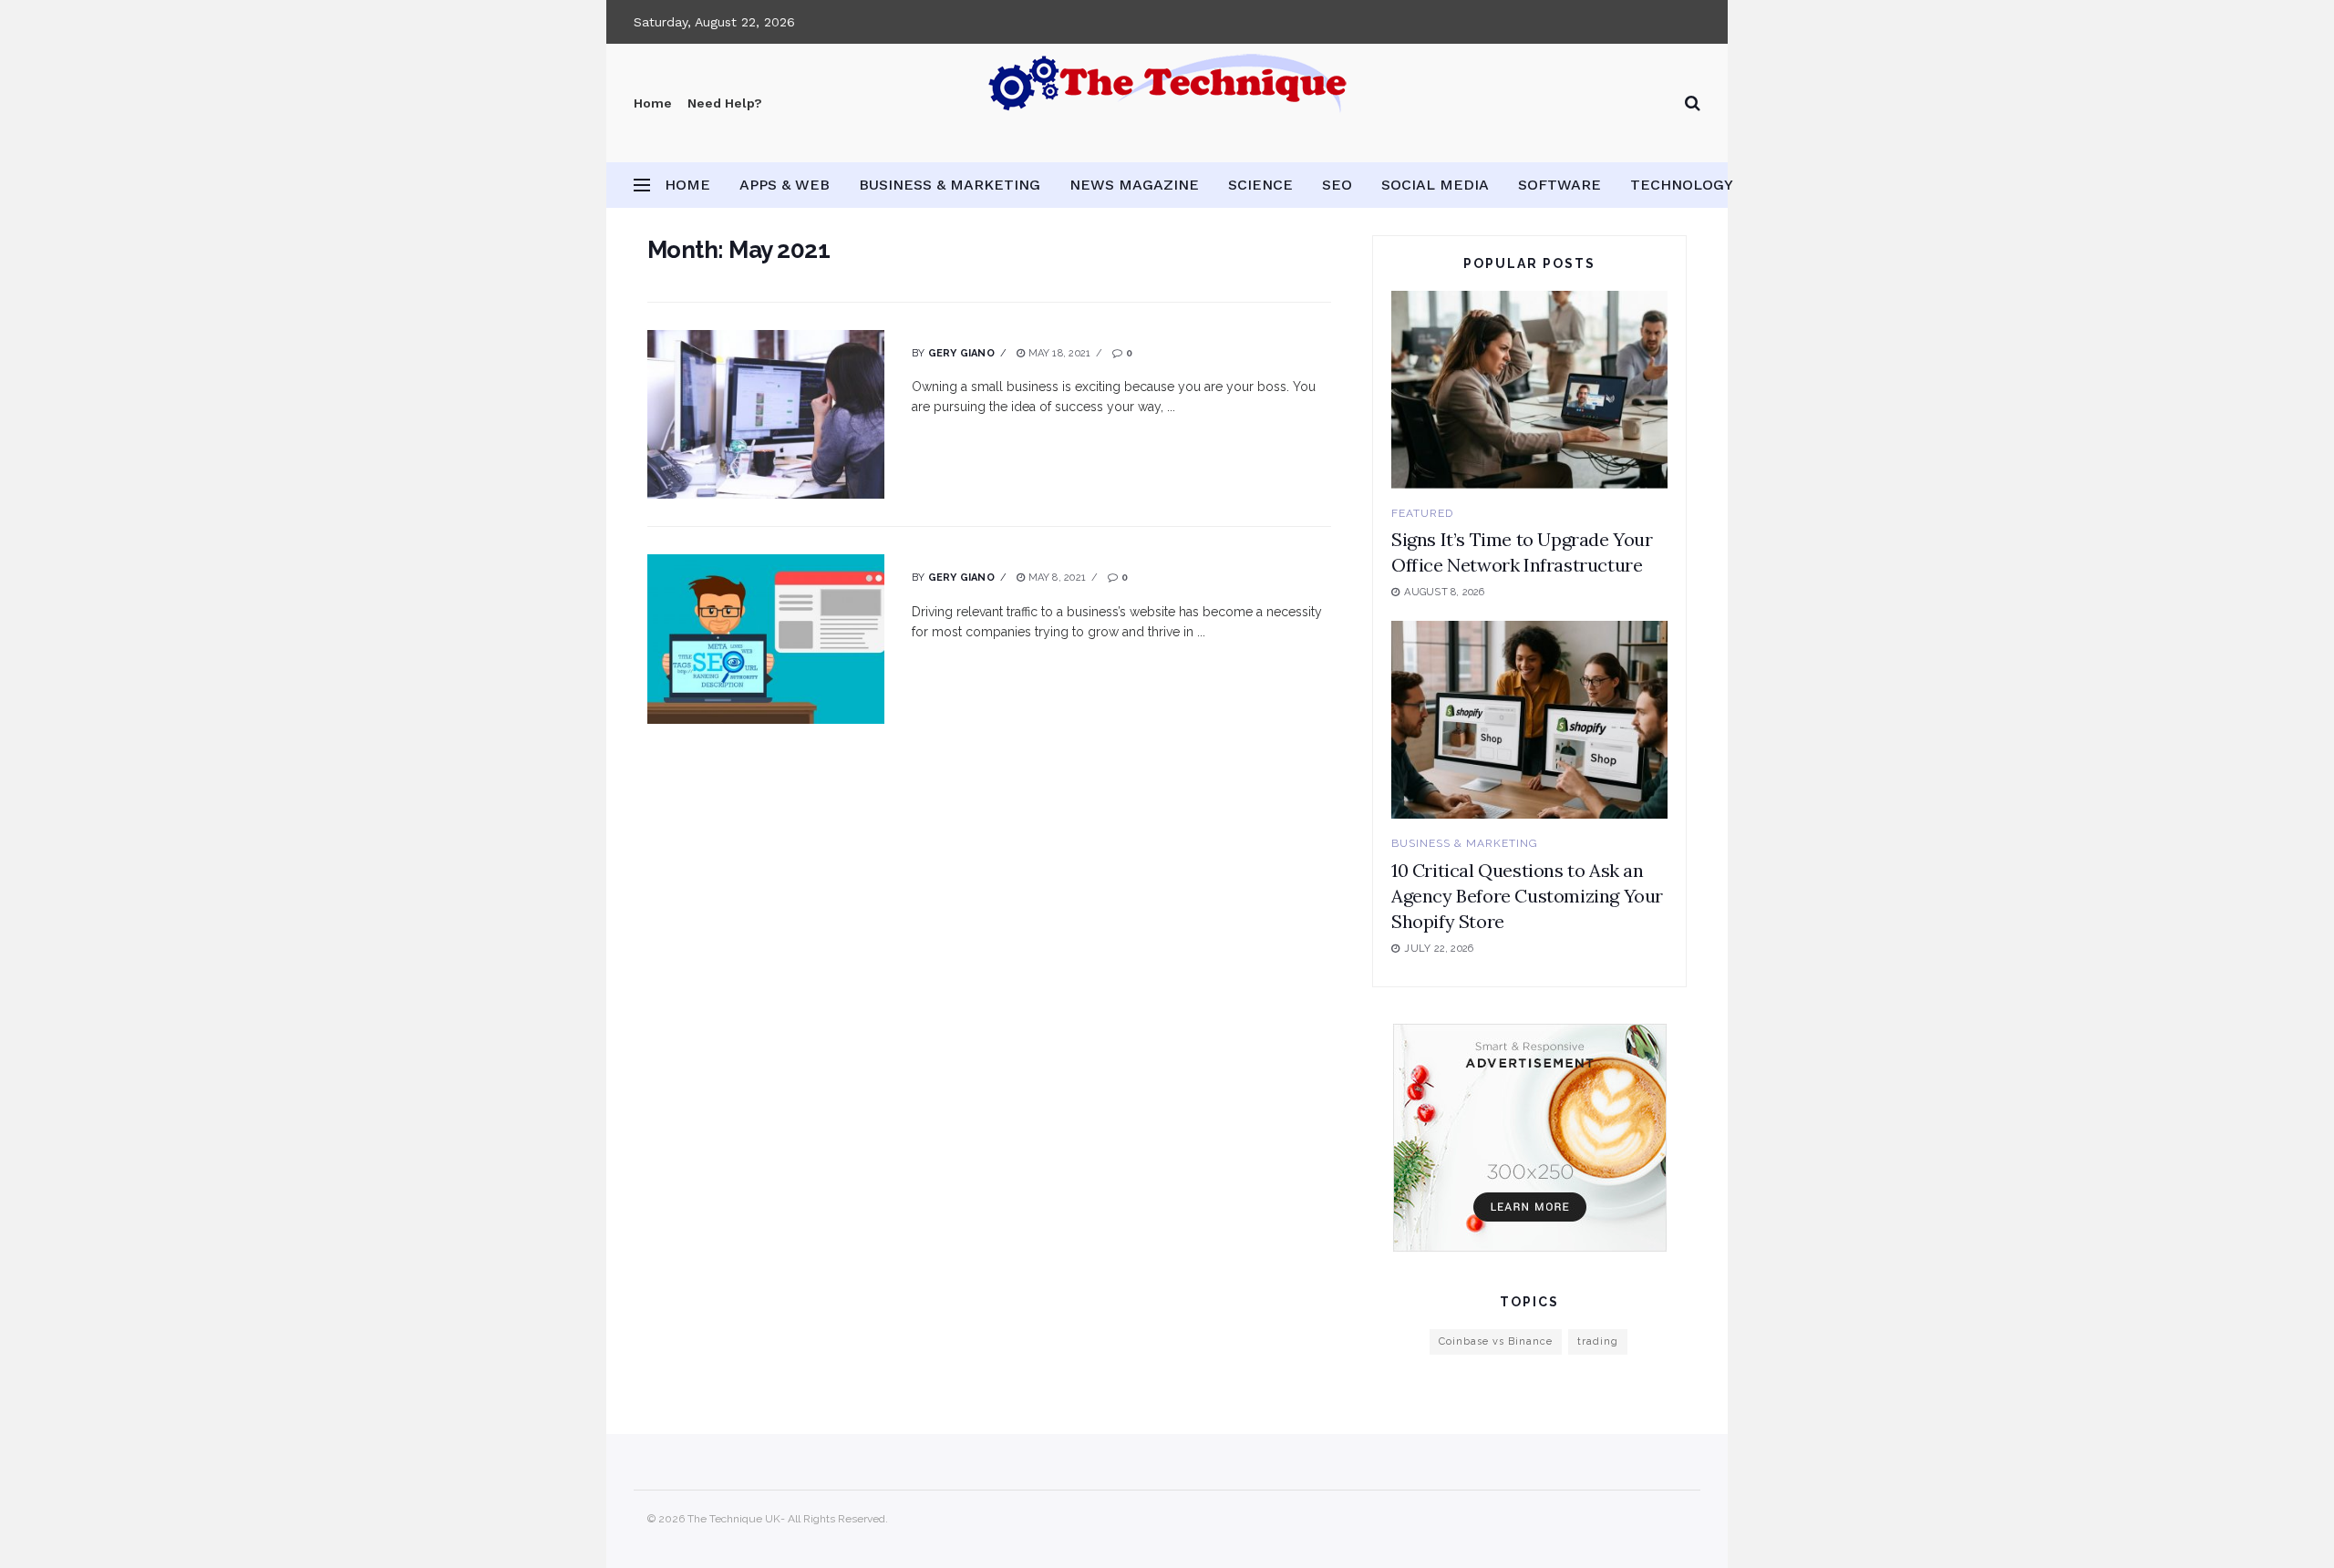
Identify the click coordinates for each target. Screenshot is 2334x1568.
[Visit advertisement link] (1529, 1138)
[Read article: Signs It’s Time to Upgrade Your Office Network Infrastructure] (1529, 390)
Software (1559, 185)
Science (1260, 185)
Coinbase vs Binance (1496, 1341)
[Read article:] (766, 415)
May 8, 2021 (1055, 578)
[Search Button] (1693, 103)
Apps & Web (785, 185)
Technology (1682, 185)
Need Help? (725, 103)
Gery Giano (961, 353)
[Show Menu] (642, 185)
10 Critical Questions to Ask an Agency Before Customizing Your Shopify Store (1527, 896)
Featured (1422, 513)
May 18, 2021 (1058, 353)
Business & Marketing (950, 185)
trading (1598, 1341)
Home (653, 103)
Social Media (1435, 185)
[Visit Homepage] (1167, 103)
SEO (1337, 185)
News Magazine (1134, 185)
